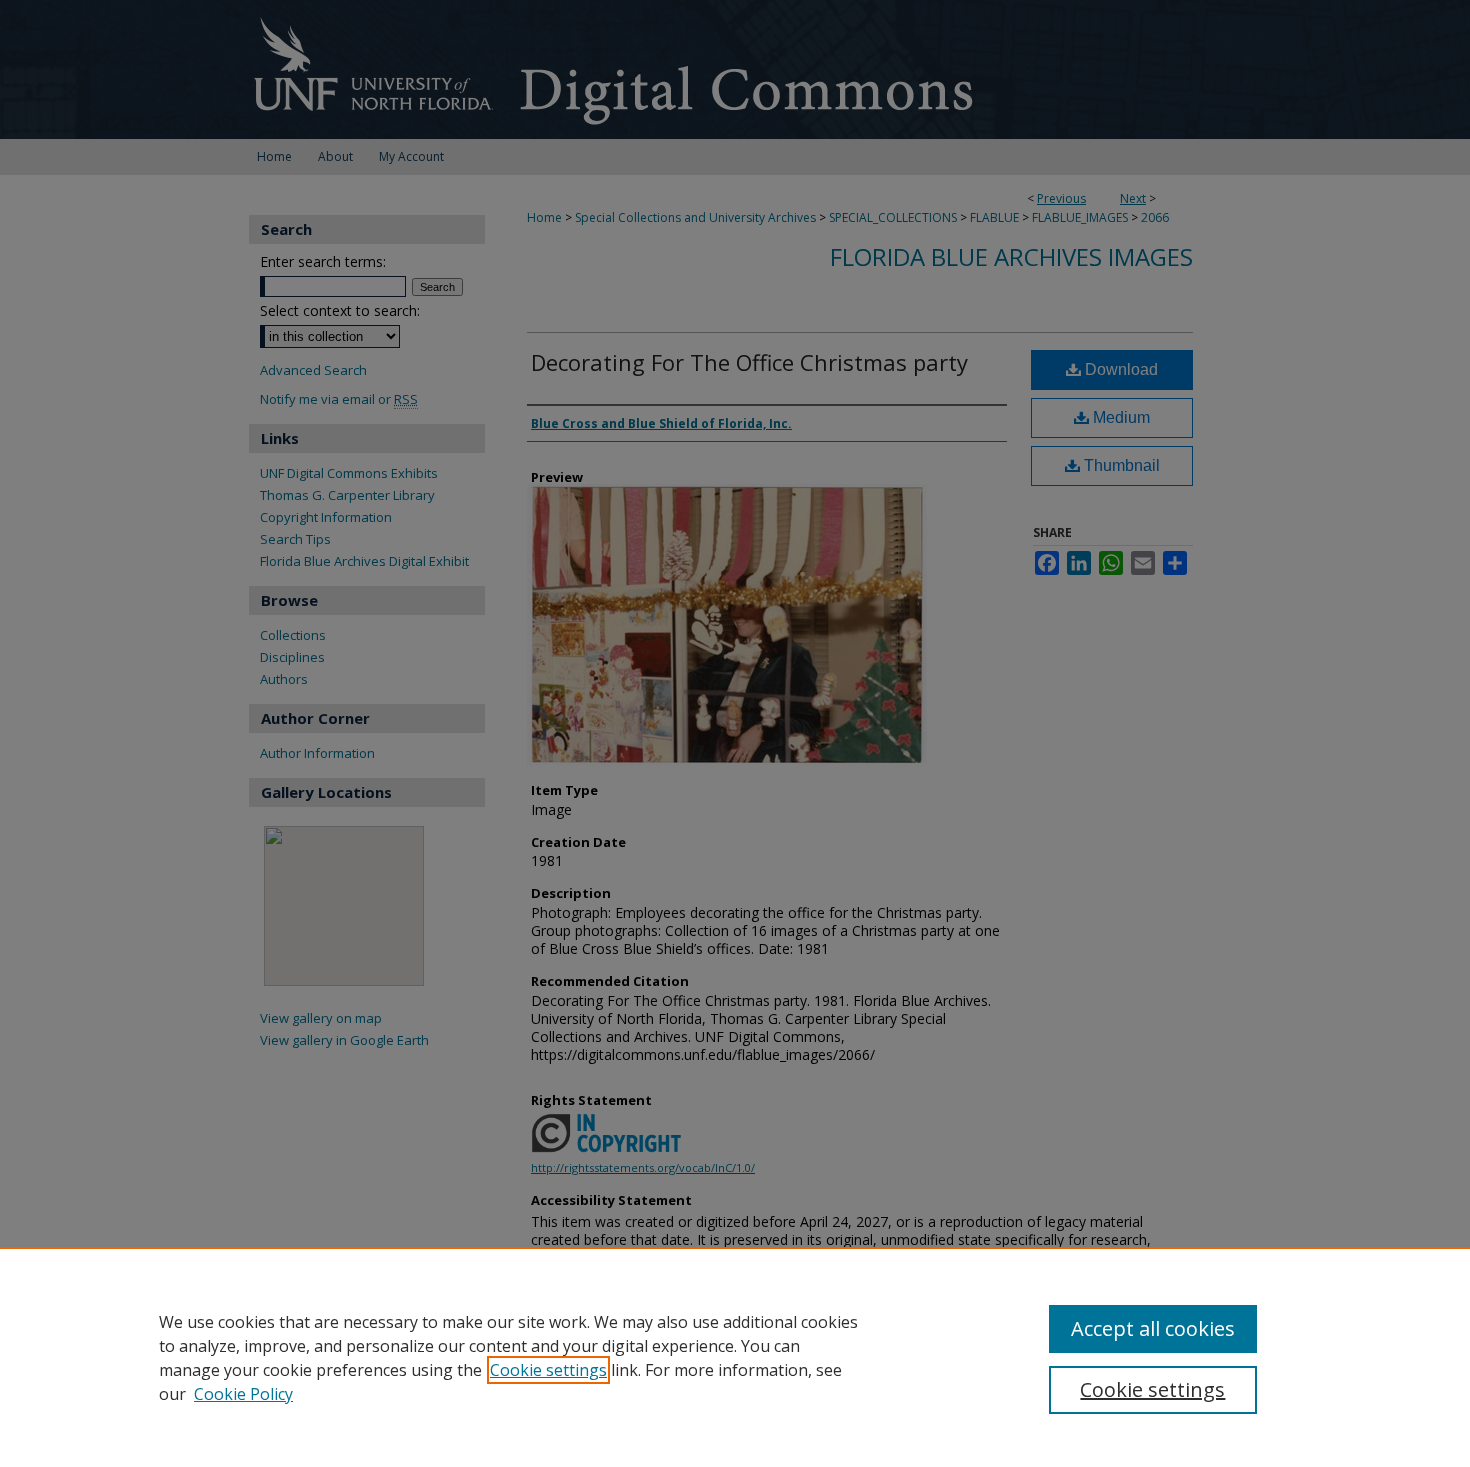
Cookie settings (548, 1370)
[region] (735, 1357)
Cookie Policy (243, 1394)
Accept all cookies (1153, 1328)
